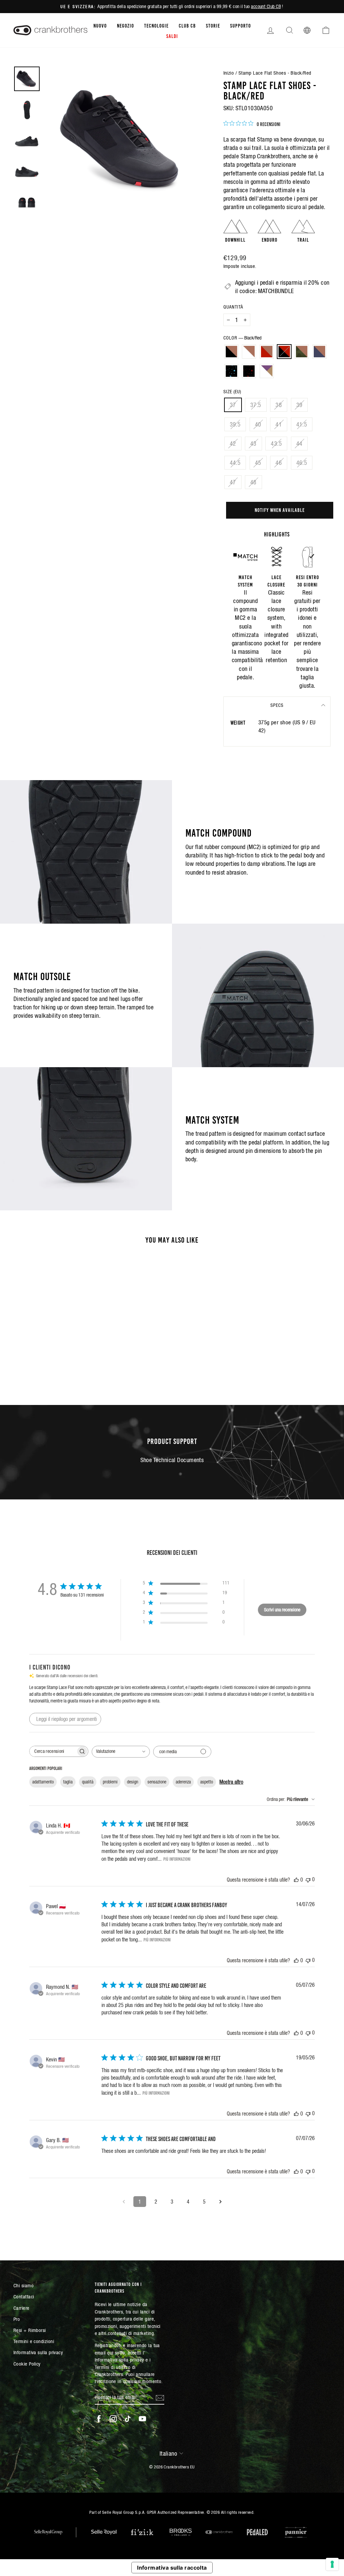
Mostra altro (231, 1782)
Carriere (21, 2308)
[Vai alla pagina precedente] (124, 2202)
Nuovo (100, 25)
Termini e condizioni (34, 2341)
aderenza (183, 1782)
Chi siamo (24, 2285)
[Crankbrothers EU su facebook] (99, 2419)
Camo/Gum (302, 352)
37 (233, 405)
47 (233, 482)
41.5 (302, 424)
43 (253, 444)
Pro (17, 2319)
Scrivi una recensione (282, 1610)
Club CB (187, 25)
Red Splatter (249, 371)
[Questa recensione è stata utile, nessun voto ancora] (296, 1880)
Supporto (241, 25)
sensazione (157, 1782)
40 (258, 424)
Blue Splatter (231, 371)
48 (253, 482)
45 (258, 463)
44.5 (235, 463)
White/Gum (249, 352)
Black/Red (284, 352)
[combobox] (121, 1752)
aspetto (207, 1782)
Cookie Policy (27, 2364)
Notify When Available (280, 510)
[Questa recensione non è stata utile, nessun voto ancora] (308, 1879)
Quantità (233, 307)
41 (279, 424)
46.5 (302, 463)
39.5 (235, 424)
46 (279, 463)
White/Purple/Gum (267, 371)
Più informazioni (177, 1859)
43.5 (276, 444)
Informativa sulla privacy (38, 2352)
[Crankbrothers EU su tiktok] (128, 2419)
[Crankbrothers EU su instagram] (113, 2419)
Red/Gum (267, 352)
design (133, 1782)
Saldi (172, 36)
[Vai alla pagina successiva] (220, 2202)
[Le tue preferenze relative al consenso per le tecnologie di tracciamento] (332, 2564)
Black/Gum (231, 352)
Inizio (229, 73)
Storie (213, 25)
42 (233, 444)
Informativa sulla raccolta (172, 2568)
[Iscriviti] (160, 2397)
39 (299, 405)
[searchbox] (53, 1751)
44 (299, 444)
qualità (88, 1782)
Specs (277, 705)
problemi (110, 1782)
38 (279, 405)
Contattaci (24, 2297)
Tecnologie (156, 25)
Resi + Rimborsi (30, 2330)
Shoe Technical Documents (172, 1460)
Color (242, 338)
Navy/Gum (319, 352)
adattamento (43, 1782)
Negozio (125, 25)
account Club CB (266, 6)
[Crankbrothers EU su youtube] (142, 2419)
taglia (68, 1782)
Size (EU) (232, 392)
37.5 (256, 405)
